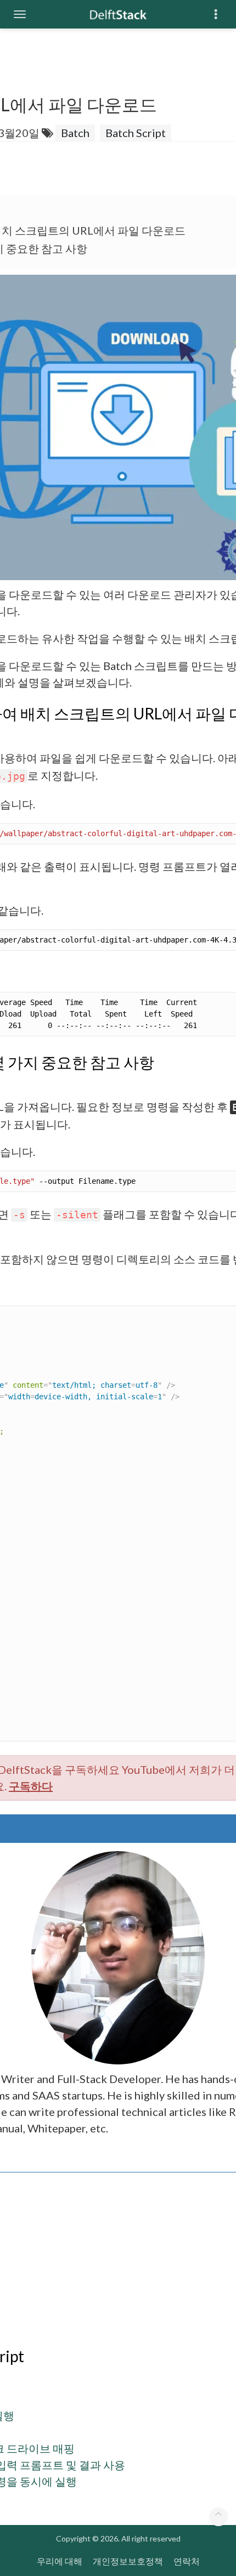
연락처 (187, 2561)
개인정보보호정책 (128, 2561)
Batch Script (136, 133)
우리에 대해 (60, 2561)
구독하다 (31, 1786)
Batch (75, 133)
